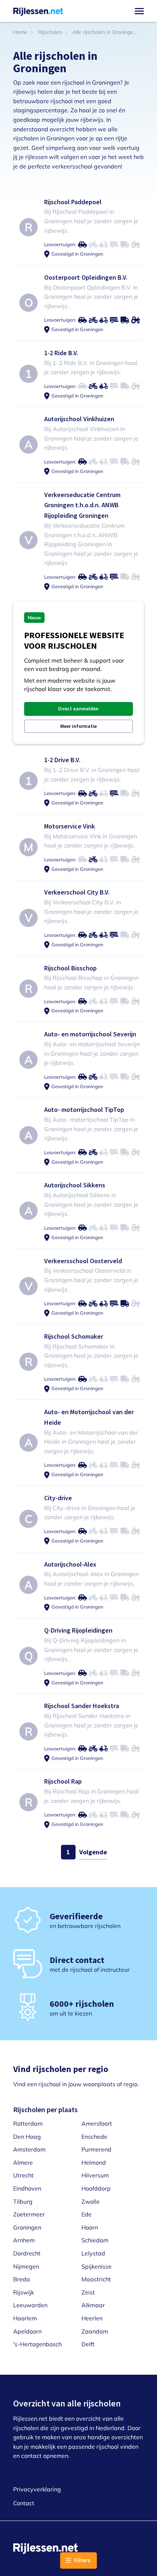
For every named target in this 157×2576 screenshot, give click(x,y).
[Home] (38, 11)
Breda (22, 2279)
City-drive (58, 1498)
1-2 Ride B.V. (61, 353)
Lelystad (93, 2253)
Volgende (93, 1852)
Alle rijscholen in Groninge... (105, 32)
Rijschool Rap (63, 1781)
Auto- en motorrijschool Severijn (90, 1034)
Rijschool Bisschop (70, 968)
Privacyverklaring (37, 2489)
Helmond (94, 2162)
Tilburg (23, 2201)
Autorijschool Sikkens (75, 1185)
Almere (23, 2162)
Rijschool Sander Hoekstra (82, 1706)
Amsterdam (29, 2149)
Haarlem (25, 2318)
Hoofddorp (96, 2188)
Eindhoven (27, 2188)
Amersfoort (97, 2123)
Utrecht (23, 2175)
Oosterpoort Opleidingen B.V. (86, 277)
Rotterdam (28, 2123)
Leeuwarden (30, 2305)
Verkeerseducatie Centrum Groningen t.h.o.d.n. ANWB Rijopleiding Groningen (82, 505)
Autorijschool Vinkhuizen (79, 419)
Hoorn (90, 2227)
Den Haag (27, 2137)
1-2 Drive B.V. (62, 760)
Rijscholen (50, 32)
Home (20, 32)
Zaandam (95, 2331)
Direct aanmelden (78, 709)
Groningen (27, 2227)
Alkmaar (93, 2305)
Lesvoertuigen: (60, 244)
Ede (87, 2214)
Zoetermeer (29, 2214)
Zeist (88, 2292)
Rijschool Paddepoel (73, 202)
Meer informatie (78, 726)
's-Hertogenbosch (37, 2344)
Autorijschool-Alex (70, 1564)
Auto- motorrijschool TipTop (84, 1109)
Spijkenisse (97, 2266)
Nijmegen (26, 2266)
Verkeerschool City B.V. (77, 892)
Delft (88, 2344)
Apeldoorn (27, 2331)
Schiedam (95, 2240)
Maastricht (96, 2279)
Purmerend (96, 2149)
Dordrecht (27, 2253)
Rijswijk (24, 2292)
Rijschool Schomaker (74, 1336)
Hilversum (95, 2175)
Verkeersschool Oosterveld (83, 1261)
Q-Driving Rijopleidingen (78, 1630)
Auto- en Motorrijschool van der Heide (89, 1417)
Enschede (94, 2137)
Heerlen (92, 2318)
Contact (24, 2503)
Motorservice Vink (70, 826)
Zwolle (91, 2201)
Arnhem (24, 2240)
